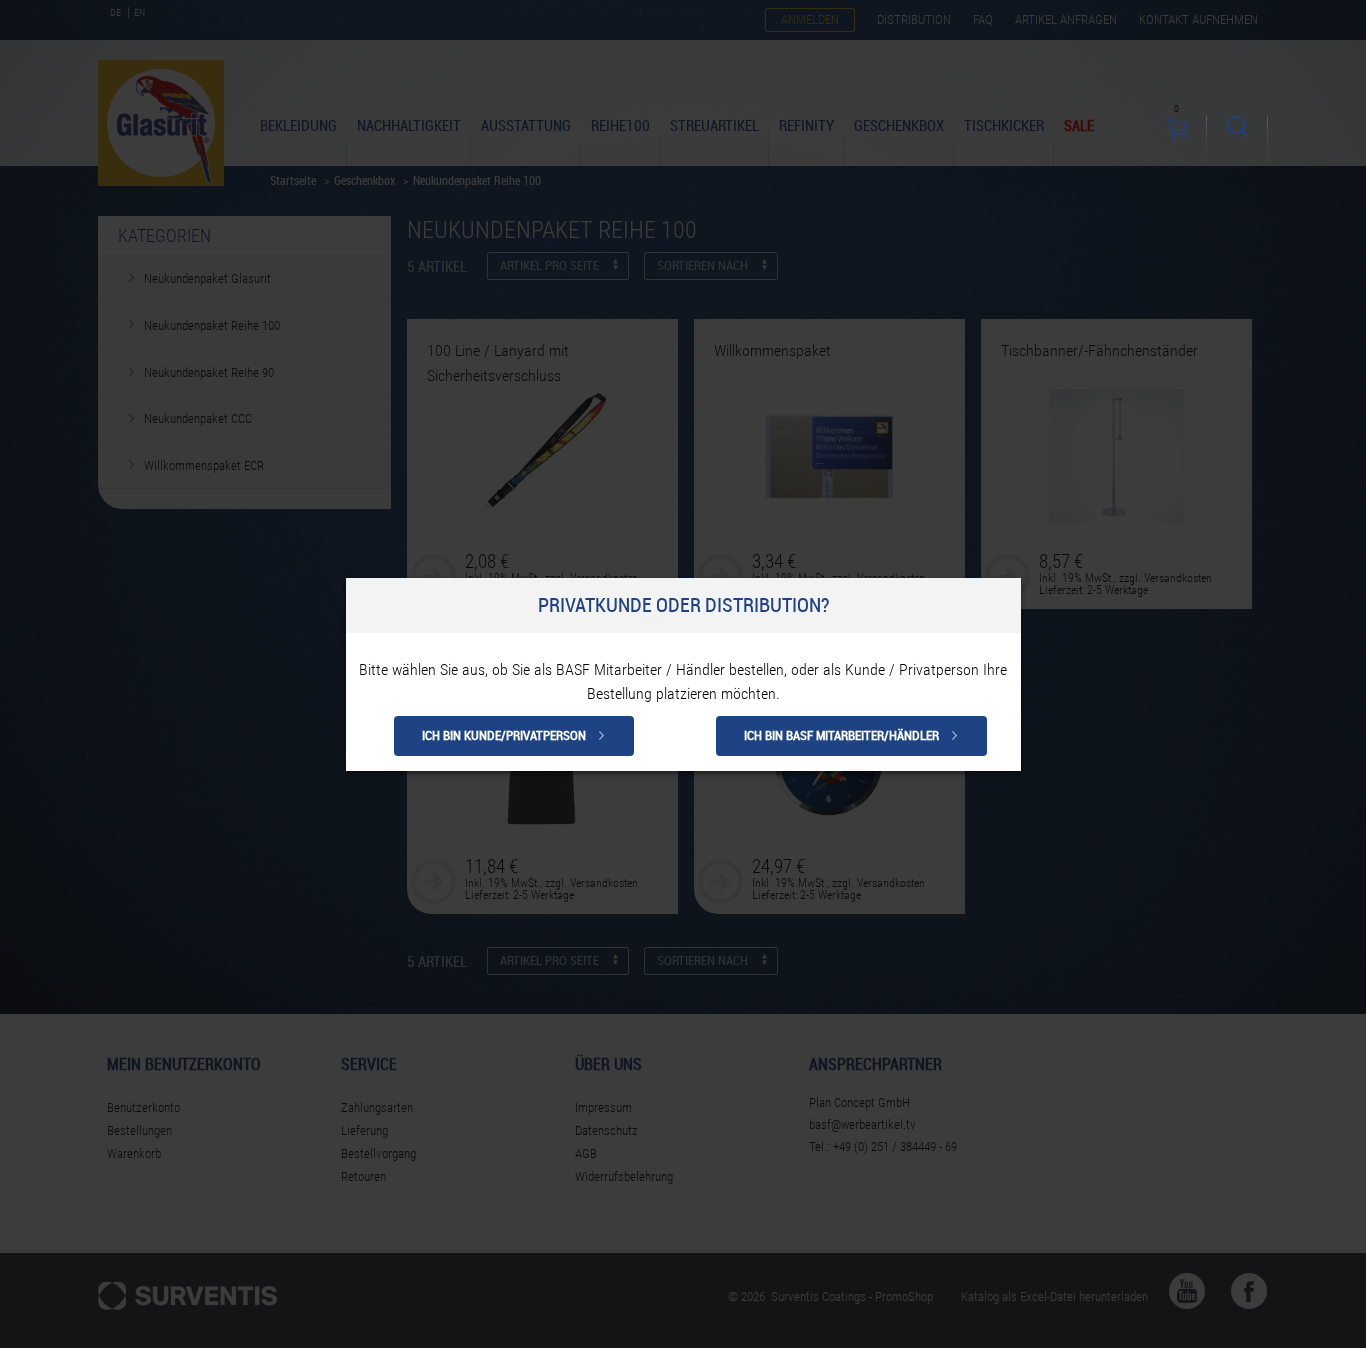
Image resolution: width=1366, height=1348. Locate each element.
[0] (1176, 141)
